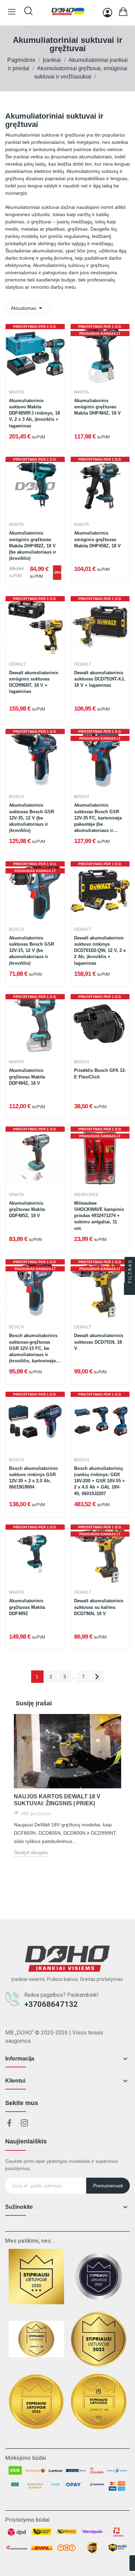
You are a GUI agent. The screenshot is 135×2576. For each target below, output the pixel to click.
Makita (16, 392)
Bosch (16, 797)
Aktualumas (28, 308)
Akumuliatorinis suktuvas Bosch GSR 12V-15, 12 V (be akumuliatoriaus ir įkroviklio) (31, 951)
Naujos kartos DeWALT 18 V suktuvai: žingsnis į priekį (57, 1800)
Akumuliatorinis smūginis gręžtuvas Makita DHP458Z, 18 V (97, 539)
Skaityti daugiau (31, 1852)
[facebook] (9, 2123)
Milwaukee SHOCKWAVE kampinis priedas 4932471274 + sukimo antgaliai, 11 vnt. (99, 1216)
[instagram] (25, 2123)
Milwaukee (86, 1195)
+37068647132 (51, 2004)
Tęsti (97, 1677)
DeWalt (17, 664)
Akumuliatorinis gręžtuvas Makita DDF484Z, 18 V (27, 1077)
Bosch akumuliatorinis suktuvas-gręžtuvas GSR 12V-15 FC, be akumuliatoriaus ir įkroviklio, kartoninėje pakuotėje (33, 1349)
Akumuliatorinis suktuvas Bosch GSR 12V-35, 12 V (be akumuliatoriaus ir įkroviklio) (31, 818)
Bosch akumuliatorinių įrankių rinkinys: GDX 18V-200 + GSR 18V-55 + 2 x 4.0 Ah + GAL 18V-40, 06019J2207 (100, 1481)
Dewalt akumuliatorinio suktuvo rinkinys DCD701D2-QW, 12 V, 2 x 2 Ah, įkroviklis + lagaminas (100, 951)
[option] (67, 1785)
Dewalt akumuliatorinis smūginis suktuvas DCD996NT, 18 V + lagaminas (34, 682)
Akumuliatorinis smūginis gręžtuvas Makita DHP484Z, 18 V (97, 407)
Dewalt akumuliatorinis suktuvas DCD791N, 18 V (99, 1342)
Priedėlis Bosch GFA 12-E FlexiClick (100, 1073)
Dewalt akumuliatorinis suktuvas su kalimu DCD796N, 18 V (99, 1607)
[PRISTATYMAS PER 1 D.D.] (35, 353)
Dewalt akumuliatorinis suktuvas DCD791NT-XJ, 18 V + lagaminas (100, 679)
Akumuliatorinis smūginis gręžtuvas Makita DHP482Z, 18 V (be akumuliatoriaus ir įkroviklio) (33, 546)
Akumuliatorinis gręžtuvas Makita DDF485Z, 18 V (27, 1209)
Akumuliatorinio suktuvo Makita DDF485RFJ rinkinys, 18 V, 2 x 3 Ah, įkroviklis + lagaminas (34, 413)
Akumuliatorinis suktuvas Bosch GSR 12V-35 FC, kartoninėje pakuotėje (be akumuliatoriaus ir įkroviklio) (98, 818)
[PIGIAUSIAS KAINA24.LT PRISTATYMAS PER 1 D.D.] (100, 353)
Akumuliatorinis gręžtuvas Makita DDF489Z (27, 1607)
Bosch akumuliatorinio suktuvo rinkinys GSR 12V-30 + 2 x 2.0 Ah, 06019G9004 (33, 1478)
